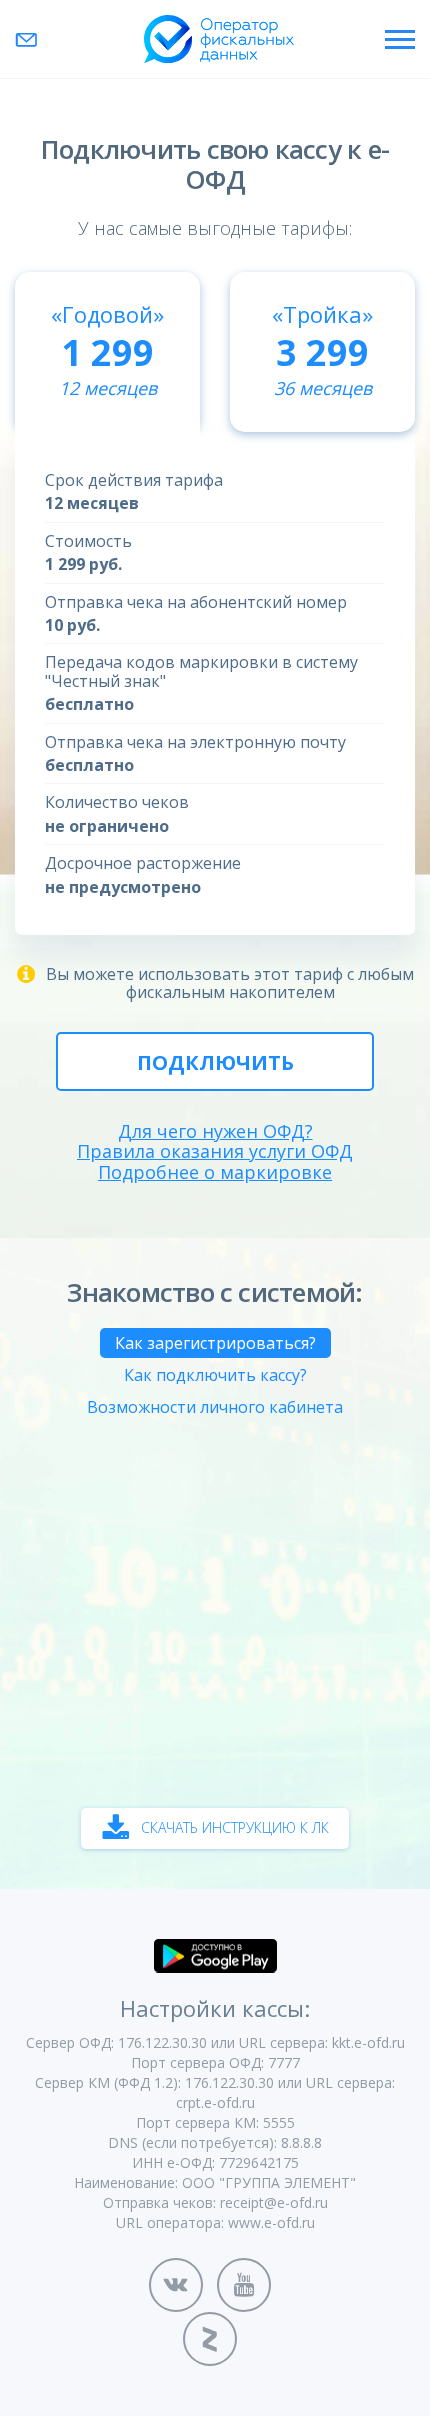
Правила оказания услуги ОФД (215, 1151)
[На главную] (219, 39)
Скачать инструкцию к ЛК (235, 1827)
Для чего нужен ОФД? (215, 1131)
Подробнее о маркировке (215, 1172)
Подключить (215, 1062)
